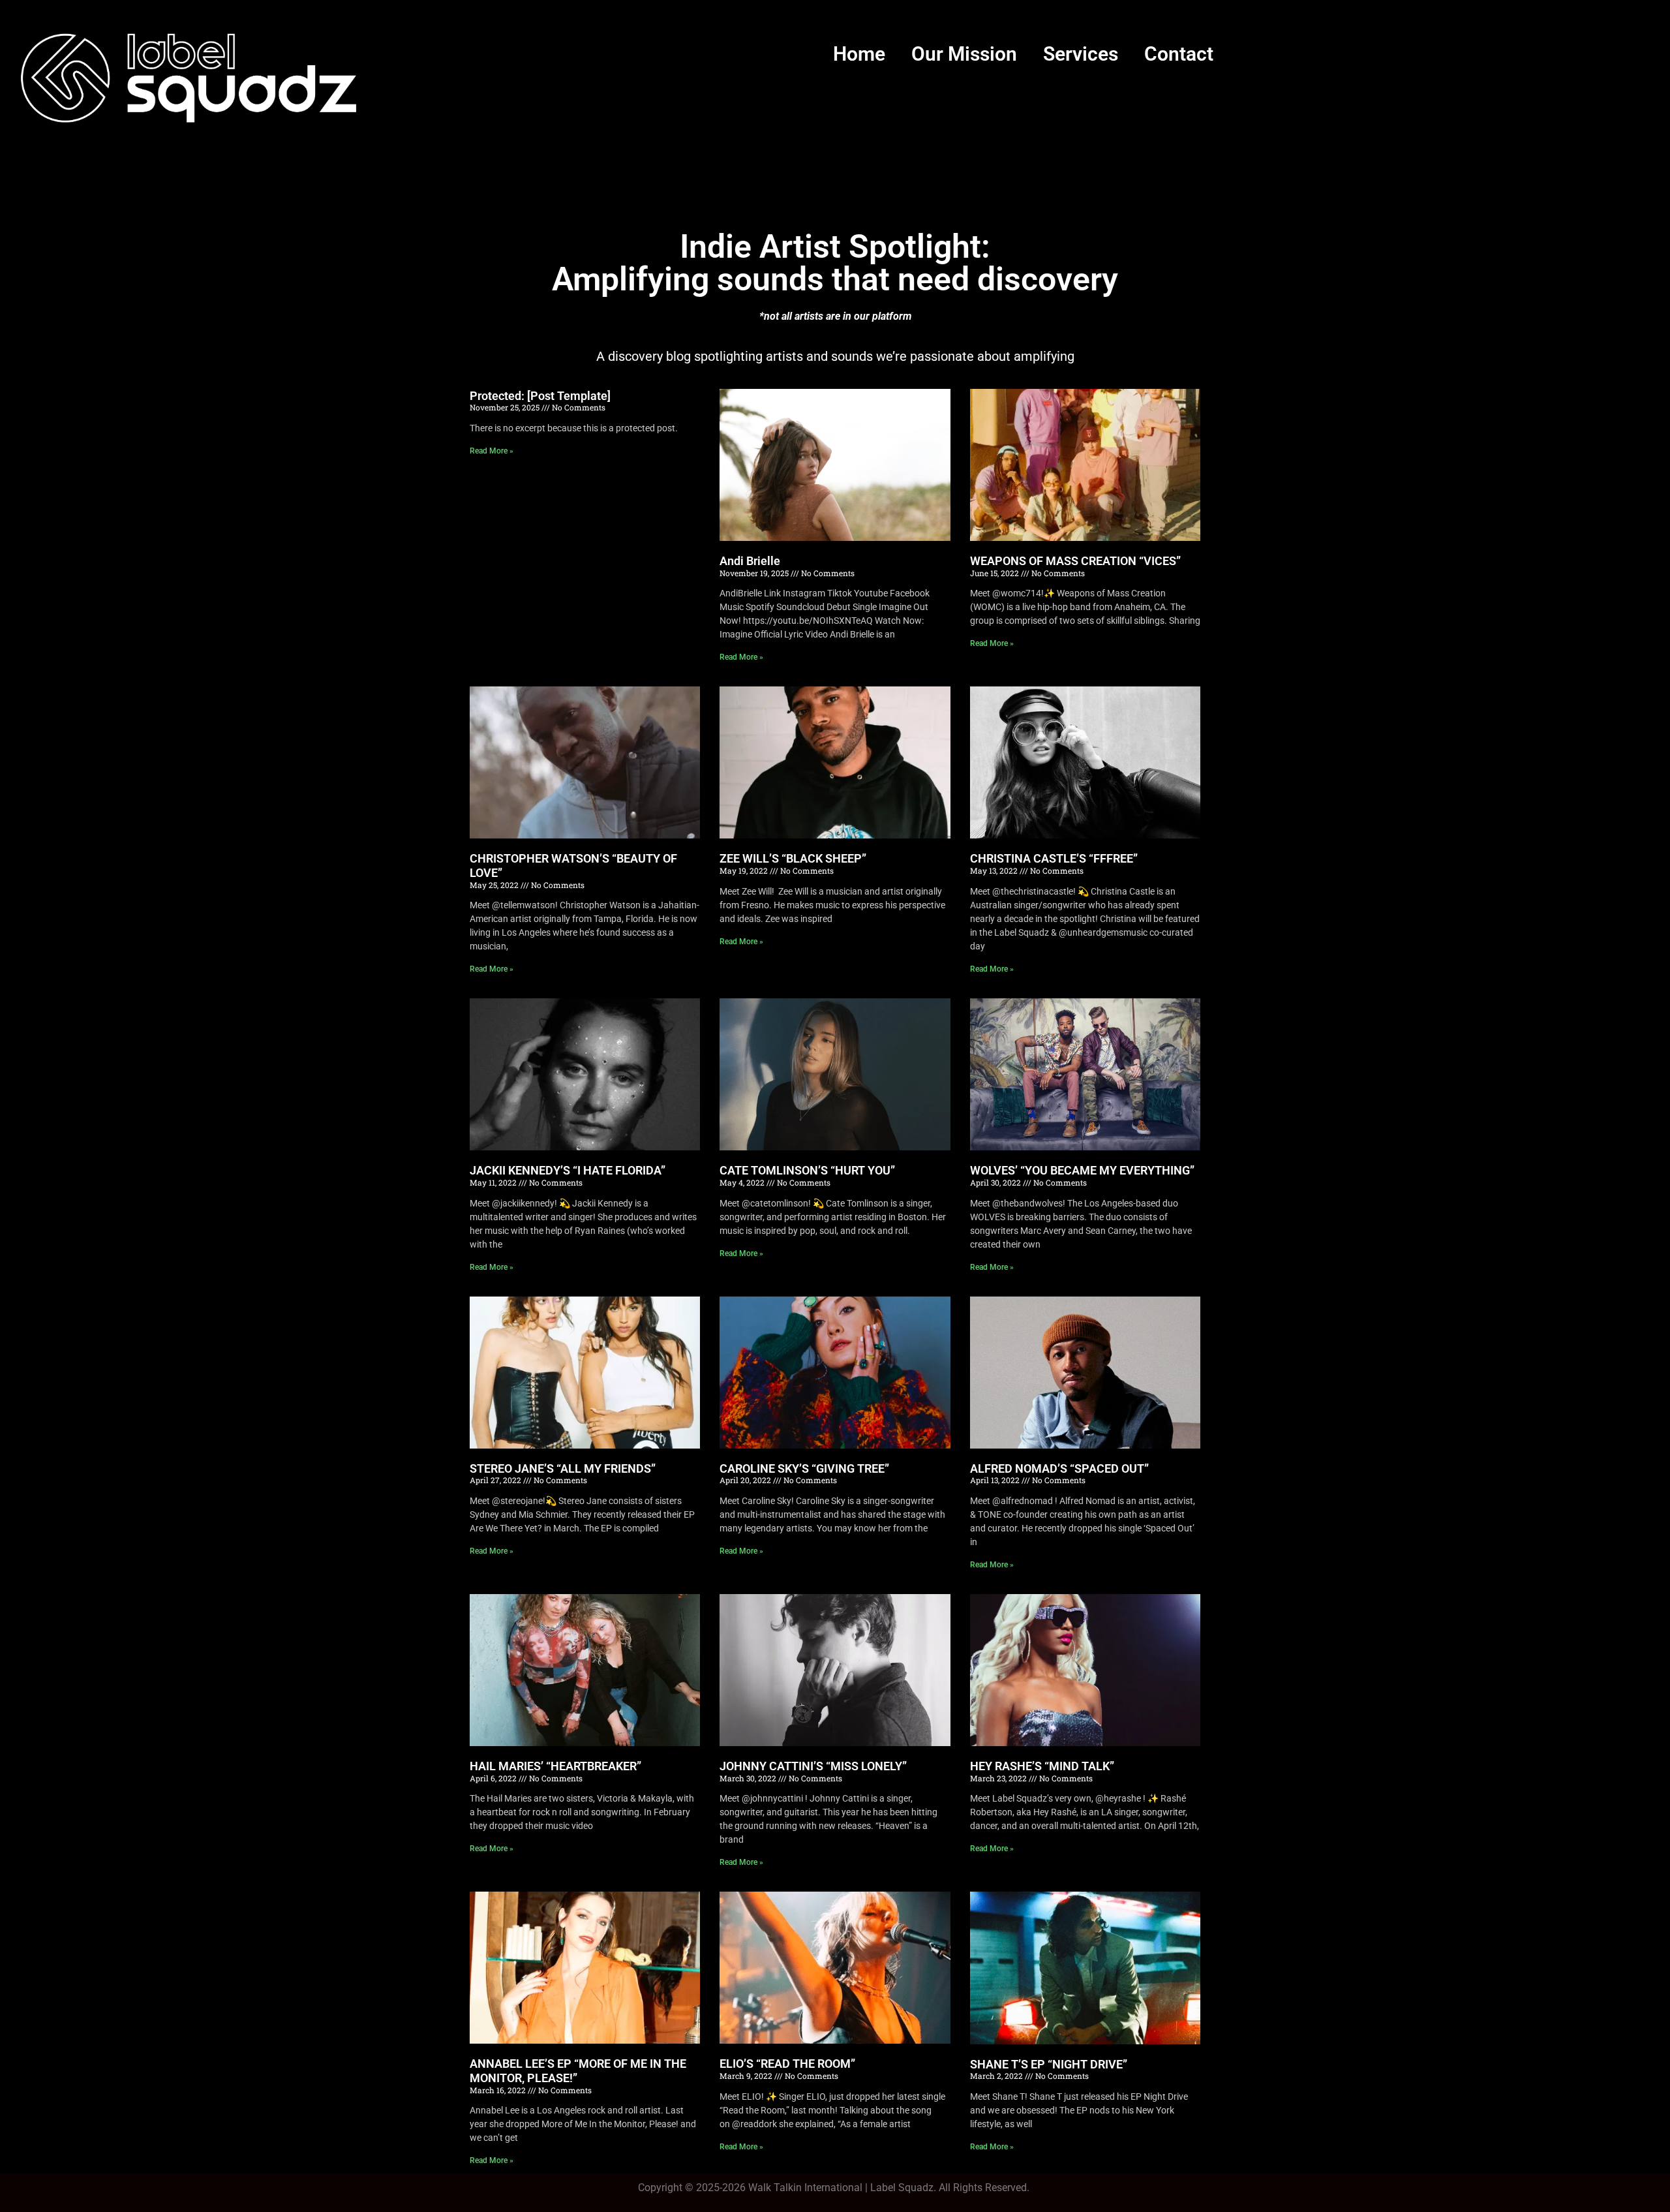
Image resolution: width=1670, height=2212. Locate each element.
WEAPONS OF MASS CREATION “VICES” (1075, 561)
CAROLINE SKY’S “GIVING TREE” (804, 1468)
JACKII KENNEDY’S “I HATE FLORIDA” (568, 1170)
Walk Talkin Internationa (804, 2188)
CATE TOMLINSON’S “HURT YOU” (807, 1170)
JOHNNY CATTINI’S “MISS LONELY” (813, 1766)
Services (1081, 54)
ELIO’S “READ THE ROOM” (787, 2064)
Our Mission (964, 54)
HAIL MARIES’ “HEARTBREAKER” (555, 1766)
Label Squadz (902, 2188)
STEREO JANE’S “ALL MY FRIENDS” (563, 1468)
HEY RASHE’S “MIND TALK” (1042, 1766)
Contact (1179, 54)
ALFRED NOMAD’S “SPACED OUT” (1059, 1468)
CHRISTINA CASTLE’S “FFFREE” (1054, 858)
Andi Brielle (750, 561)
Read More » (492, 451)
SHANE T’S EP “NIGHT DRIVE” (1049, 2064)
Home (859, 54)
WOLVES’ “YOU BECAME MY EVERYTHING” (1082, 1170)
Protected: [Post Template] (540, 396)
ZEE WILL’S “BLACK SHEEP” (793, 858)
